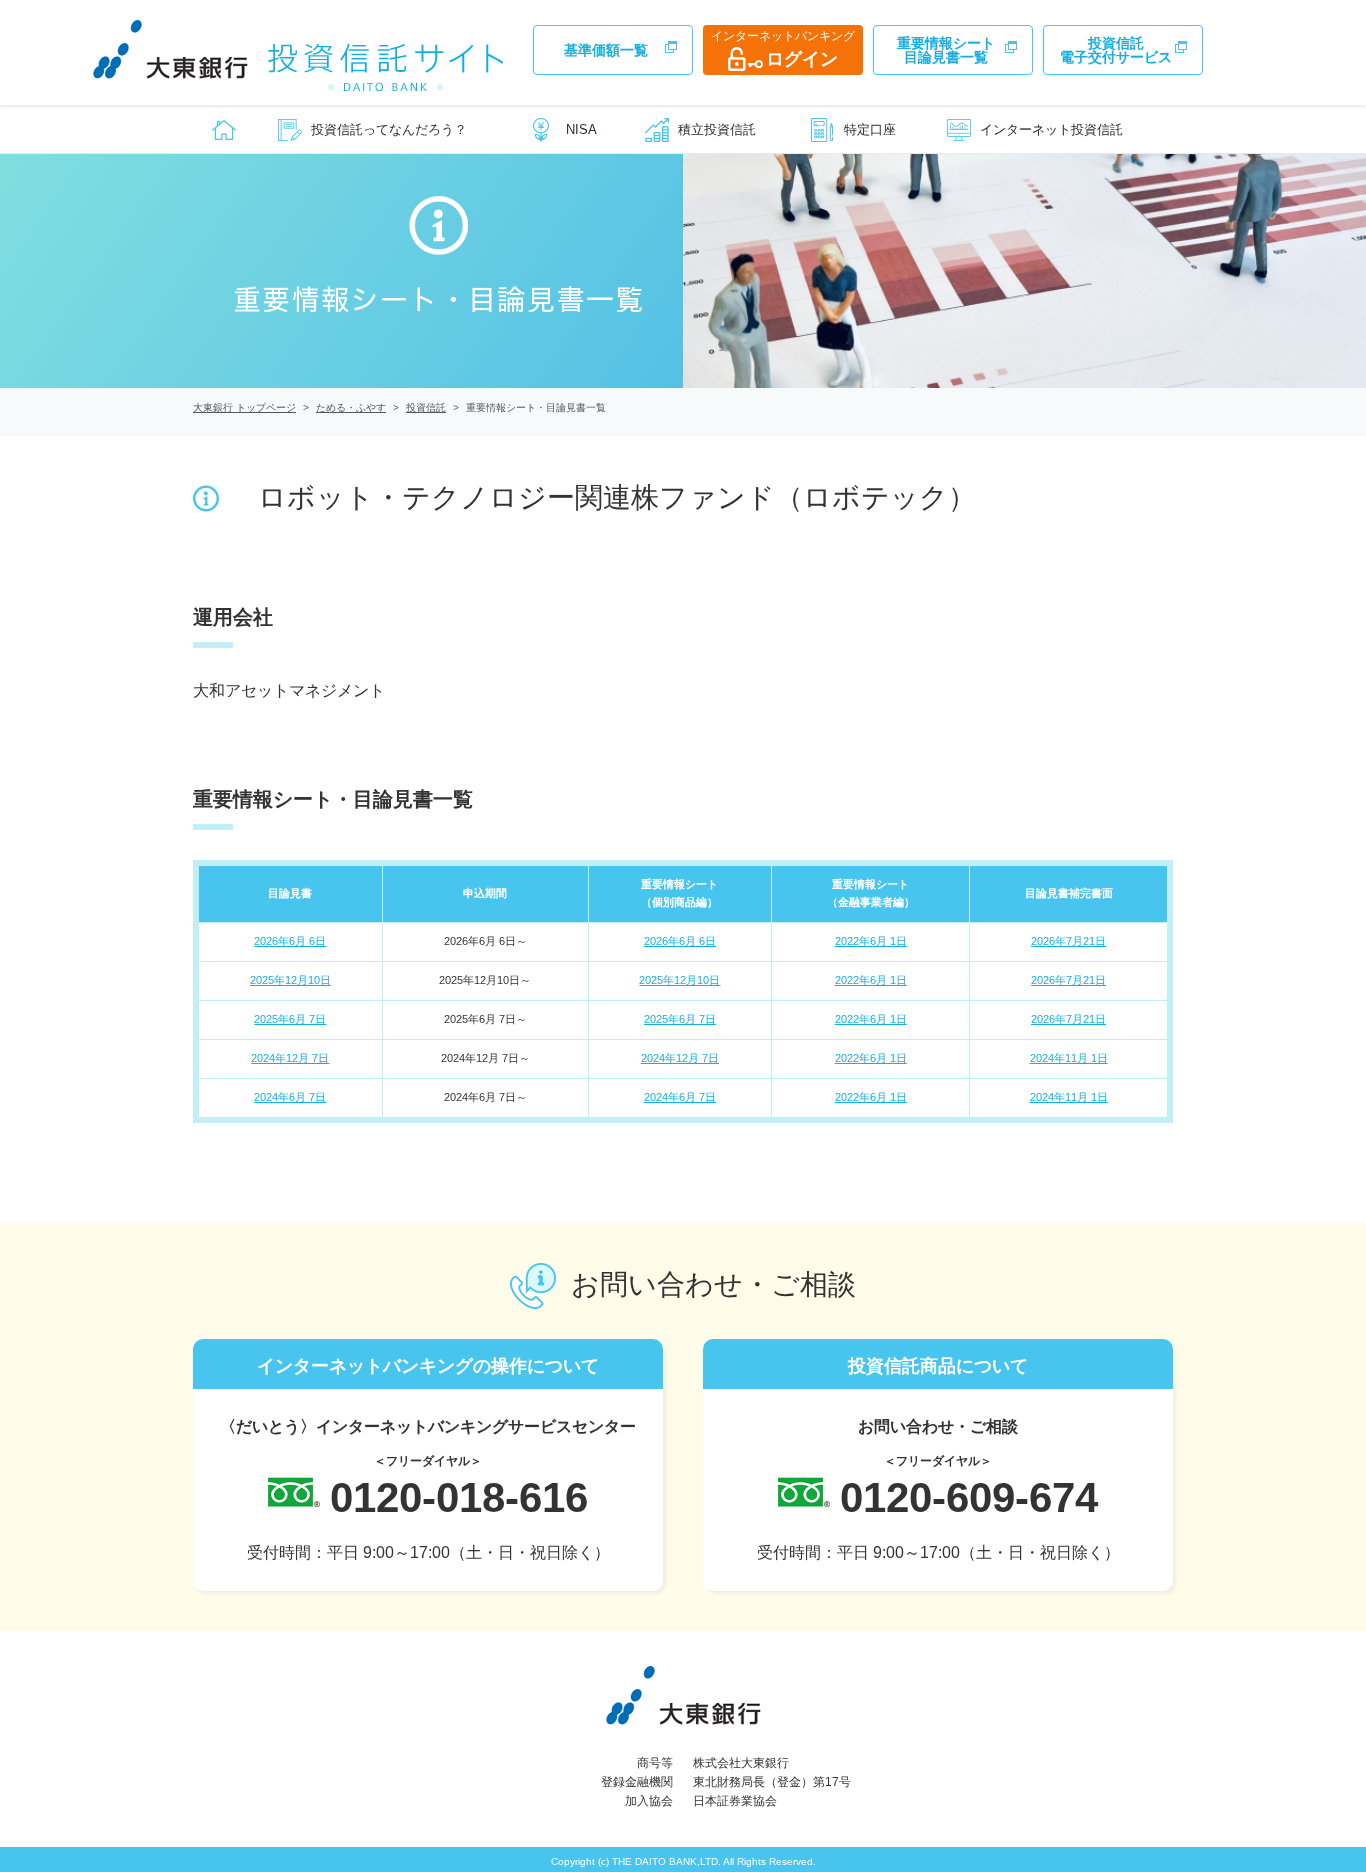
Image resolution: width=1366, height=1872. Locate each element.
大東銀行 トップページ (244, 407)
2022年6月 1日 (871, 941)
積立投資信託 (717, 129)
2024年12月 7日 (290, 1058)
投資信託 (426, 407)
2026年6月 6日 (290, 941)
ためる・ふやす (351, 407)
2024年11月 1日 (1069, 1058)
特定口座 (870, 129)
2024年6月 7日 (290, 1097)
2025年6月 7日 (290, 1019)
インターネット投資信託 (1051, 129)
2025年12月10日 (290, 980)
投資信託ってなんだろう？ (389, 129)
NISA (581, 129)
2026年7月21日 (1068, 941)
